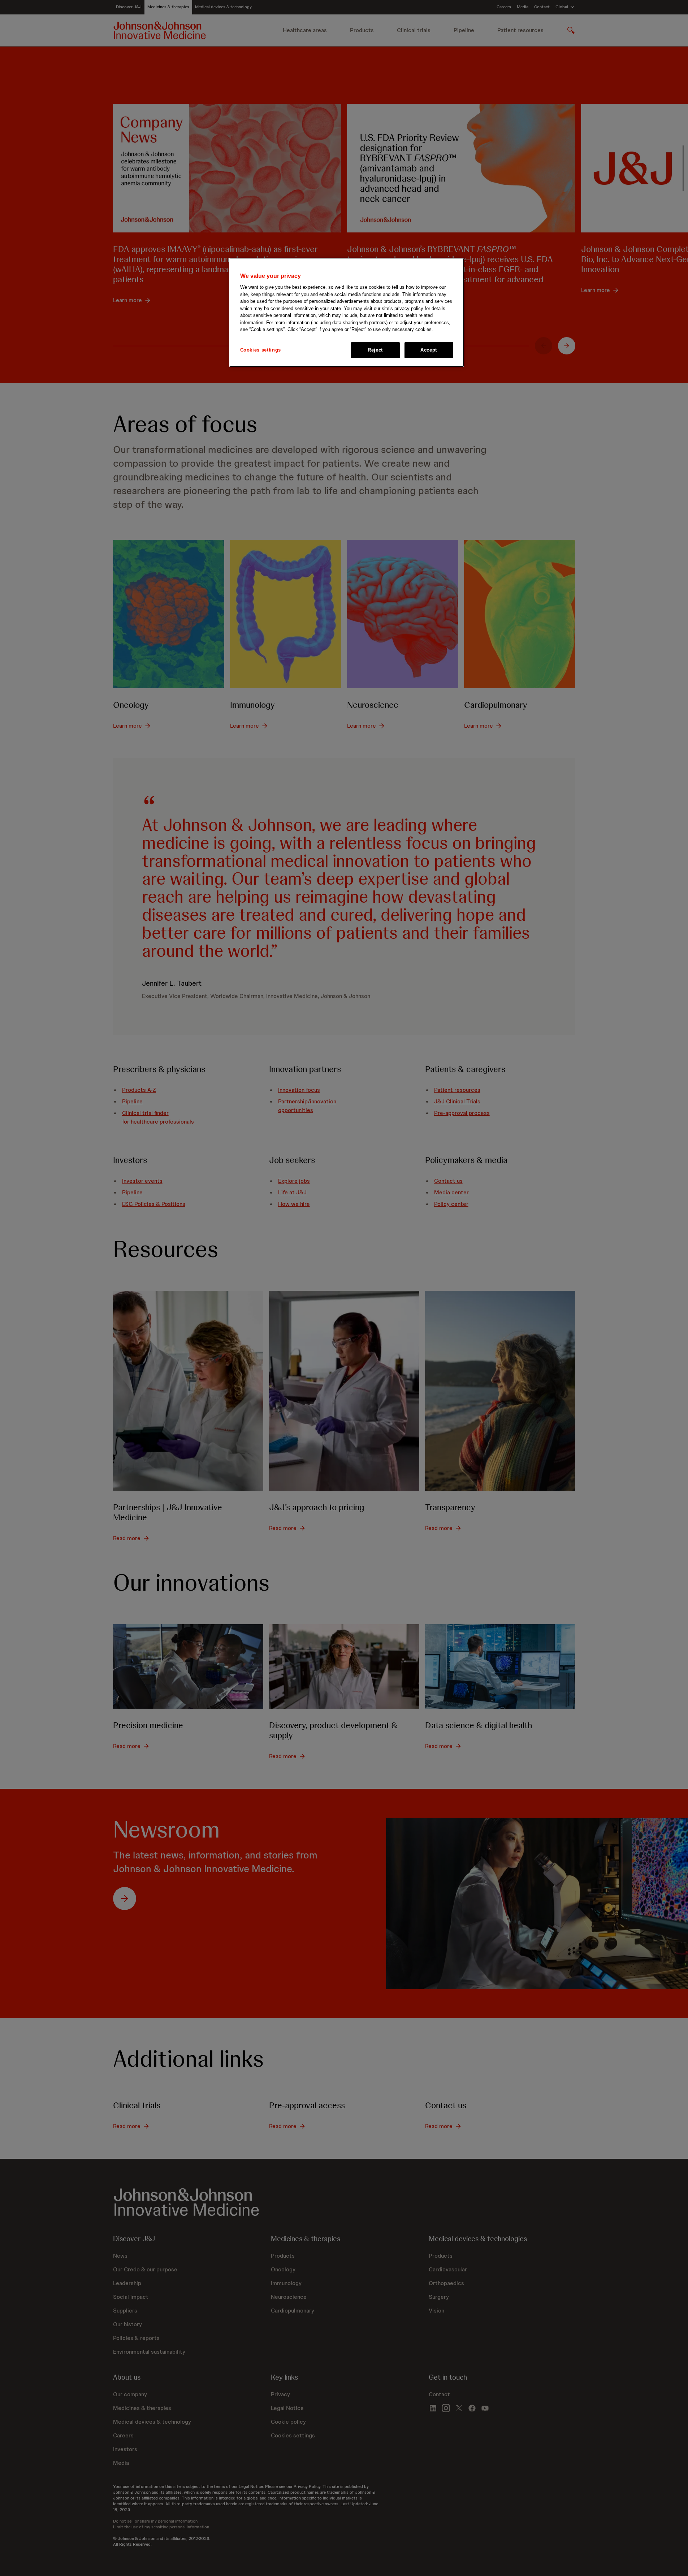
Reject (375, 350)
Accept (429, 350)
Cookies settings (261, 350)
